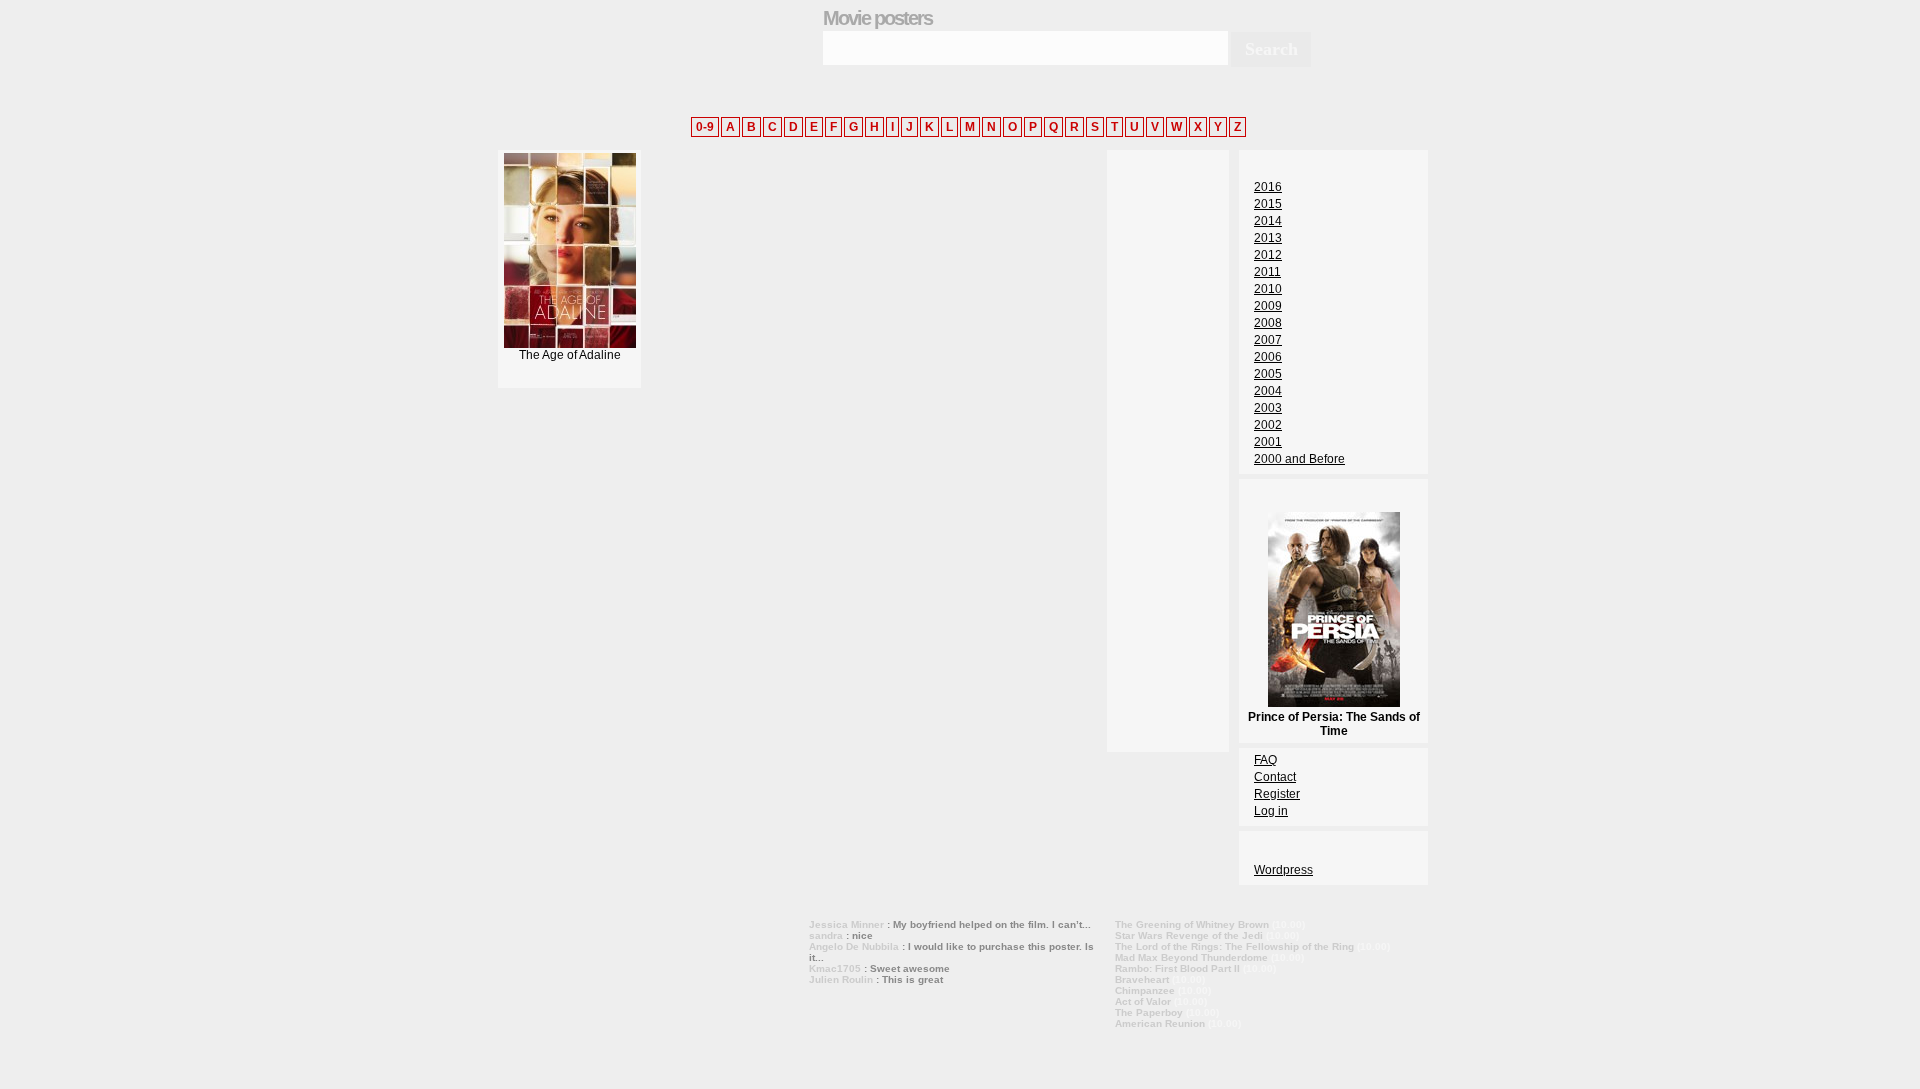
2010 (1268, 289)
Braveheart (1142, 979)
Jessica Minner (846, 924)
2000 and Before (1299, 459)
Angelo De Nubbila (854, 946)
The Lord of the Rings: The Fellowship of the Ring (1234, 946)
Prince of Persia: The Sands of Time (1334, 724)
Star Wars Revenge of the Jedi (1189, 935)
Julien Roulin (841, 979)
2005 (1268, 374)
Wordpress (1283, 870)
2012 (1268, 255)
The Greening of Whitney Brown (1192, 924)
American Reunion (1160, 1023)
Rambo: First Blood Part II (1177, 968)
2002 (1268, 425)
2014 (1268, 221)
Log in (1271, 811)
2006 (1268, 357)
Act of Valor (1143, 1001)
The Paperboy (1149, 1012)
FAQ (1265, 760)
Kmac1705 (835, 968)
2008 (1268, 323)
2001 (1268, 442)
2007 (1268, 340)
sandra (826, 935)
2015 (1268, 204)
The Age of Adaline (570, 355)
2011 (1267, 272)
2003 (1268, 408)
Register (1277, 794)
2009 (1268, 306)
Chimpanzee (1145, 990)
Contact (1275, 777)
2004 (1268, 391)
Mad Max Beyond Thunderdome (1191, 957)
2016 (1268, 187)
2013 (1268, 238)
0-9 (705, 127)
